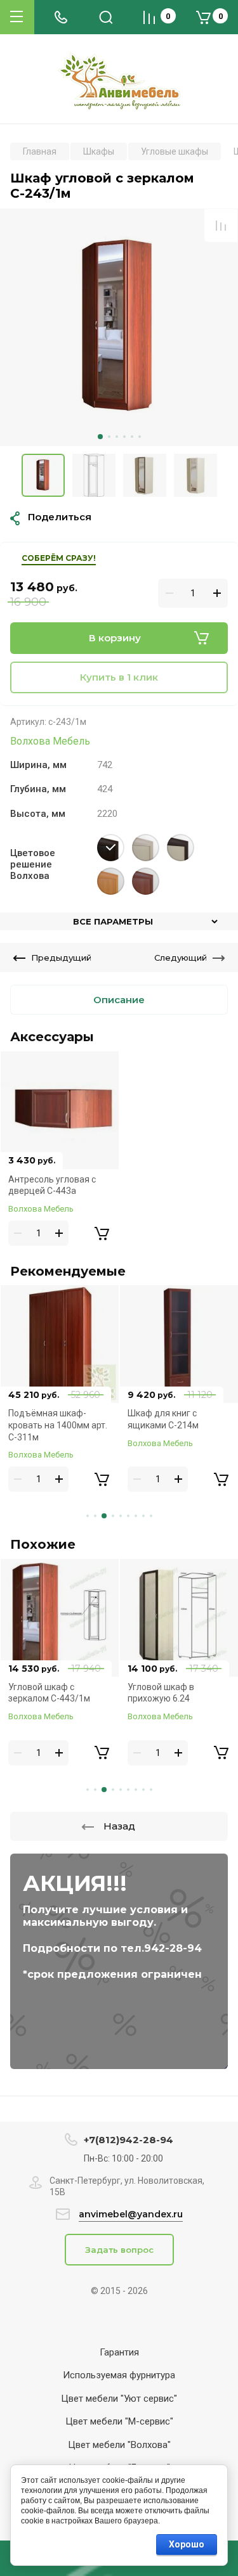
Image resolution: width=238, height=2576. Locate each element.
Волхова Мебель (50, 741)
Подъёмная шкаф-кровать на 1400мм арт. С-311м (58, 1425)
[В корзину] (102, 1233)
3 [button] (117, 437)
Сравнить (221, 226)
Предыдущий (61, 958)
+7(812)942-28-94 (129, 2140)
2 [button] (109, 437)
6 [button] (140, 437)
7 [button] (136, 1516)
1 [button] (100, 437)
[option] (119, 327)
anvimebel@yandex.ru (131, 2214)
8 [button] (143, 1516)
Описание (119, 1000)
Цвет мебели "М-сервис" (119, 2421)
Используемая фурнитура (119, 2375)
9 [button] (151, 1516)
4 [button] (124, 437)
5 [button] (132, 437)
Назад (119, 1826)
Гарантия (119, 2352)
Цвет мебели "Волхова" (119, 2445)
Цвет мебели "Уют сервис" (119, 2399)
